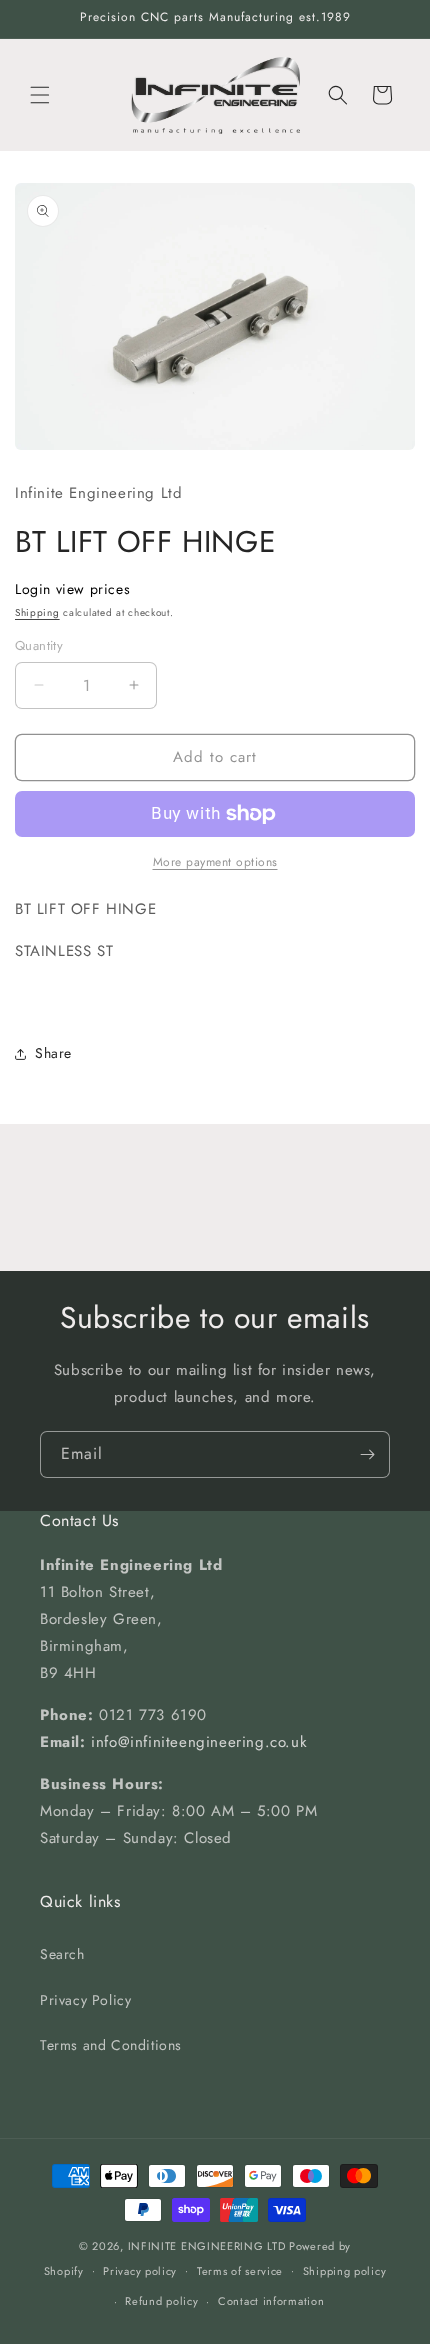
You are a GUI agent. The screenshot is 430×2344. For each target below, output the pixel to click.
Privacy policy (140, 2271)
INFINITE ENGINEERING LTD (207, 2246)
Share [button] (53, 1053)
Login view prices (72, 589)
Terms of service (240, 2271)
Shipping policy (345, 2271)
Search (62, 1954)
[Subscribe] (367, 1454)
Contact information (271, 2301)
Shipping (37, 612)
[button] (40, 95)
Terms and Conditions (111, 2045)
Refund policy (161, 2301)
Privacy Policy (85, 2000)
